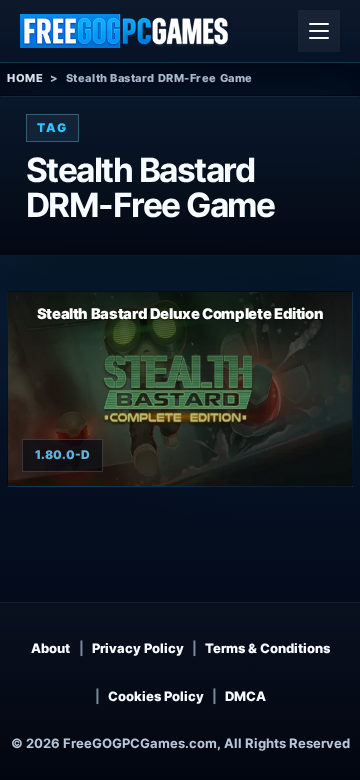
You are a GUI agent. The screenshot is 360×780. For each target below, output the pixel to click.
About (50, 648)
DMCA (245, 696)
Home (25, 78)
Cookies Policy (156, 696)
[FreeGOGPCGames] (125, 31)
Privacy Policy (138, 648)
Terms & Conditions (267, 648)
